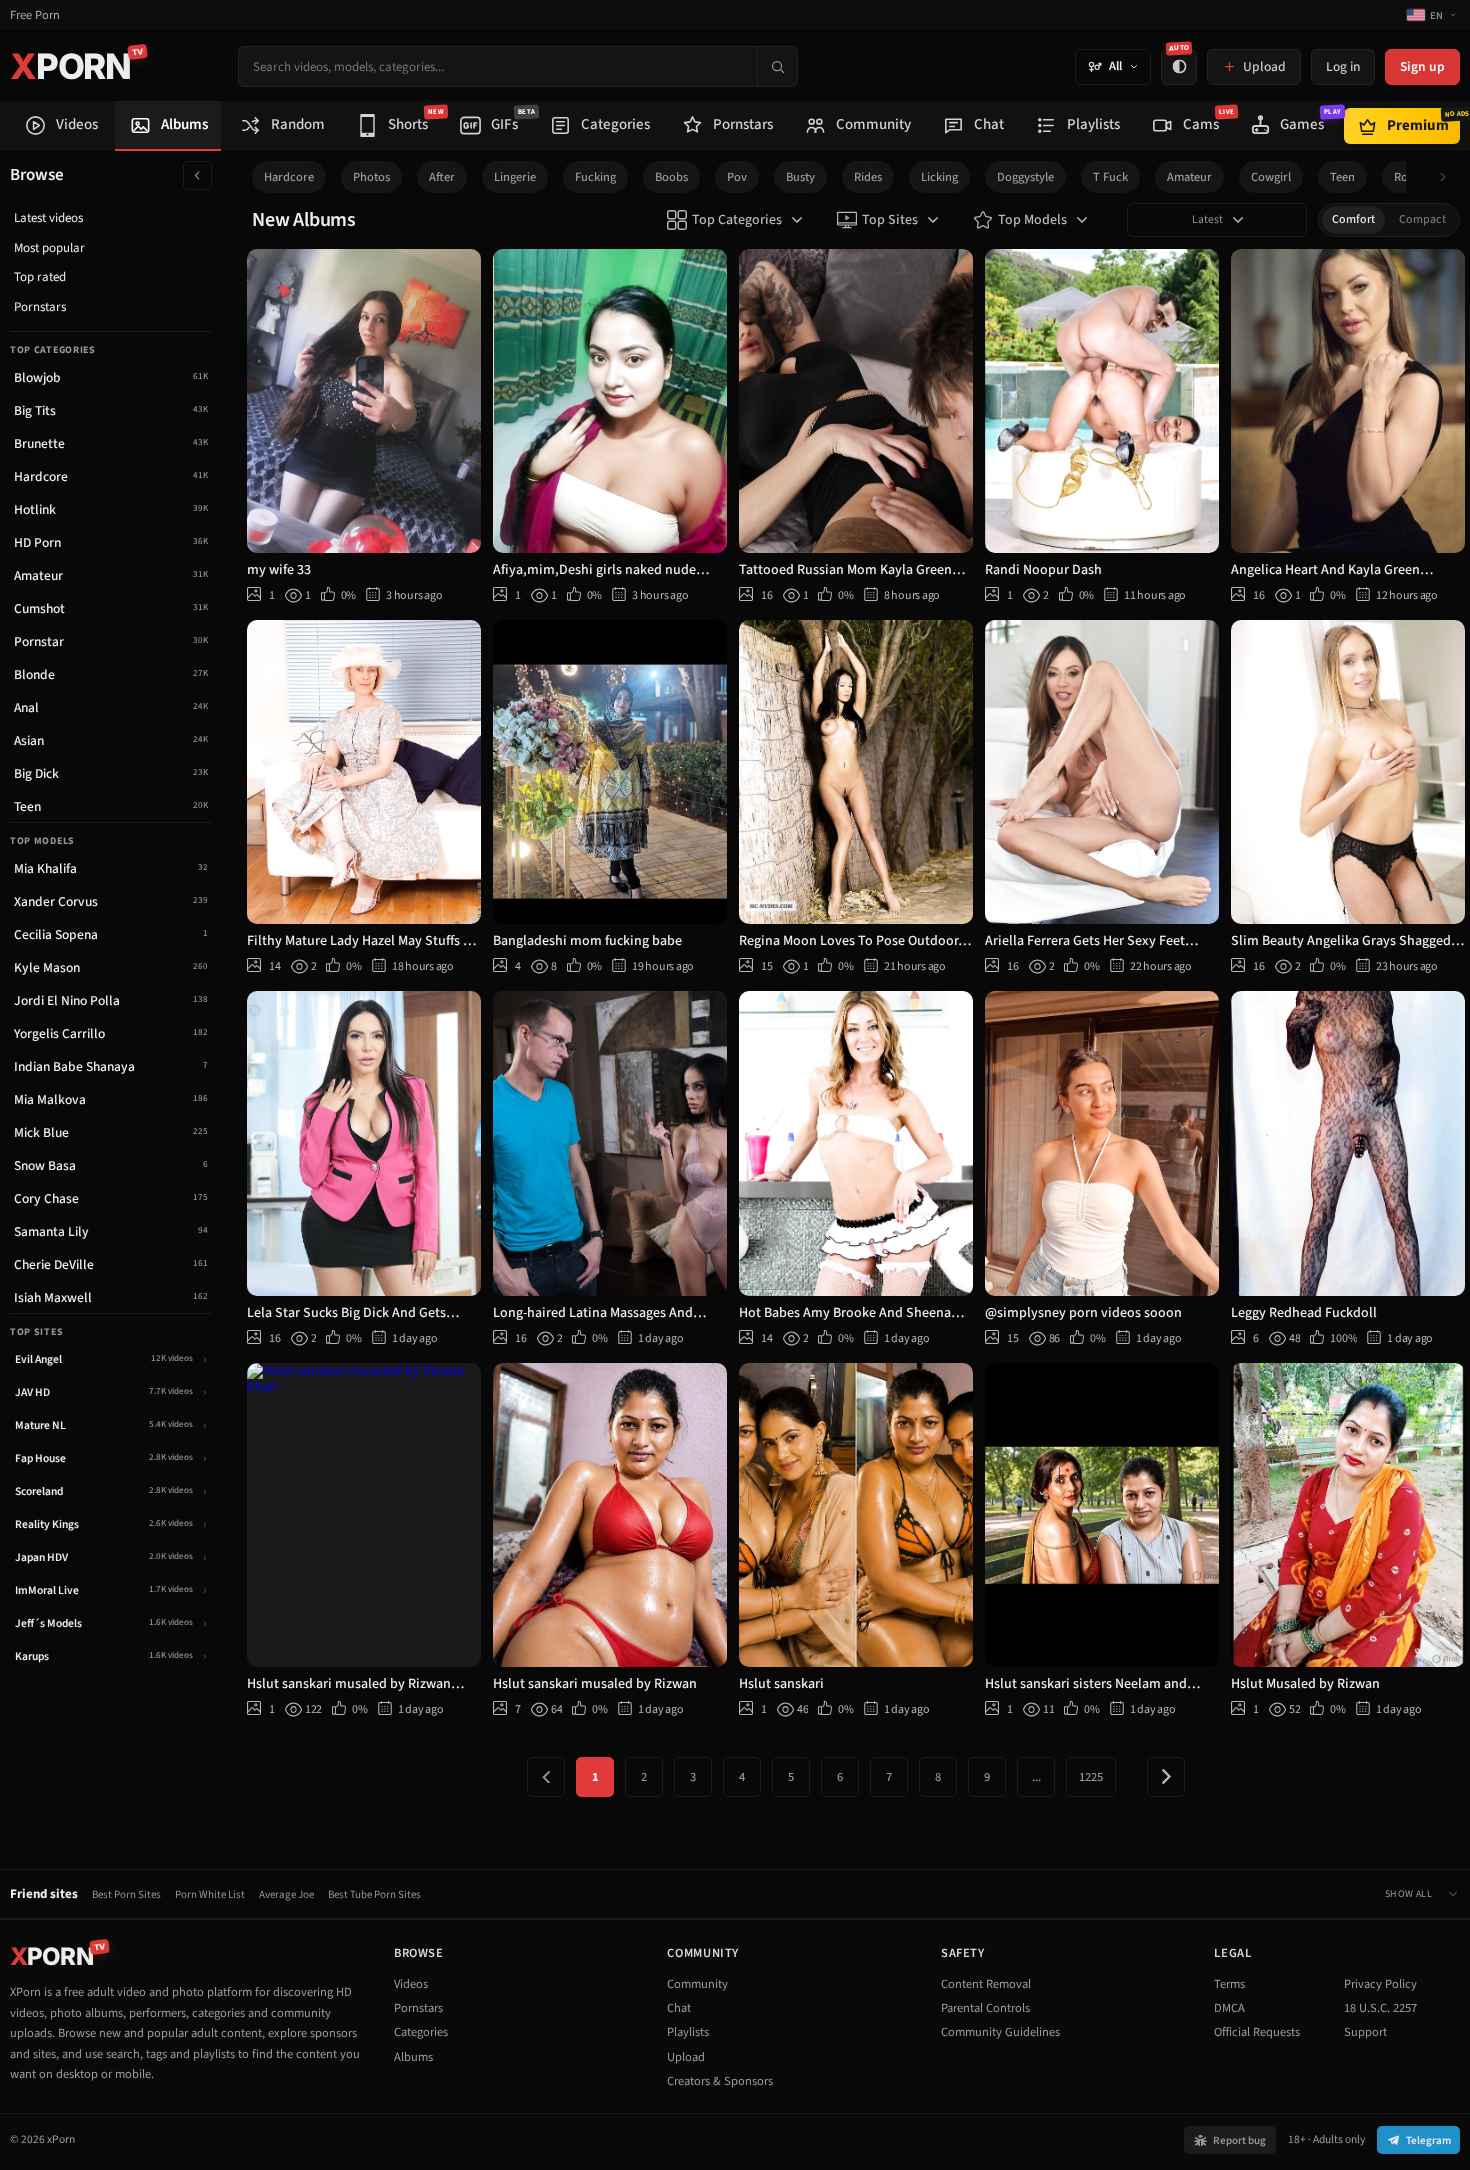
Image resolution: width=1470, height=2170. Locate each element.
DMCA (1229, 2008)
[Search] (777, 66)
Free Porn (35, 15)
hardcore (289, 177)
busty (800, 177)
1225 (1091, 1777)
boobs (671, 177)
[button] (1448, 177)
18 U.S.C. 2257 (1380, 2008)
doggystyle (1025, 177)
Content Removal (986, 1984)
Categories (421, 2032)
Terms (1229, 1984)
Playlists (688, 2032)
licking (939, 177)
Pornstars (40, 307)
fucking (595, 177)
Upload (686, 2057)
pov (737, 177)
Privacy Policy (1380, 1984)
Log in (1343, 66)
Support (1365, 2032)
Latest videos (48, 218)
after (442, 177)
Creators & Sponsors (720, 2081)
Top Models (1032, 220)
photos (371, 177)
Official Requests (1257, 2032)
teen (1342, 177)
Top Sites (890, 220)
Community (697, 1984)
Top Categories (737, 220)
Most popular (49, 248)
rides (868, 177)
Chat (679, 2008)
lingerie (515, 177)
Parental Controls (985, 2008)
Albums (413, 2057)
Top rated (40, 277)
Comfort (1353, 219)
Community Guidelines (1000, 2032)
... (1036, 1777)
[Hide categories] (197, 175)
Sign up (1422, 66)
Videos (411, 1984)
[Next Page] (1166, 1777)
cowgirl (1271, 177)
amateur (1189, 177)
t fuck (1110, 177)
